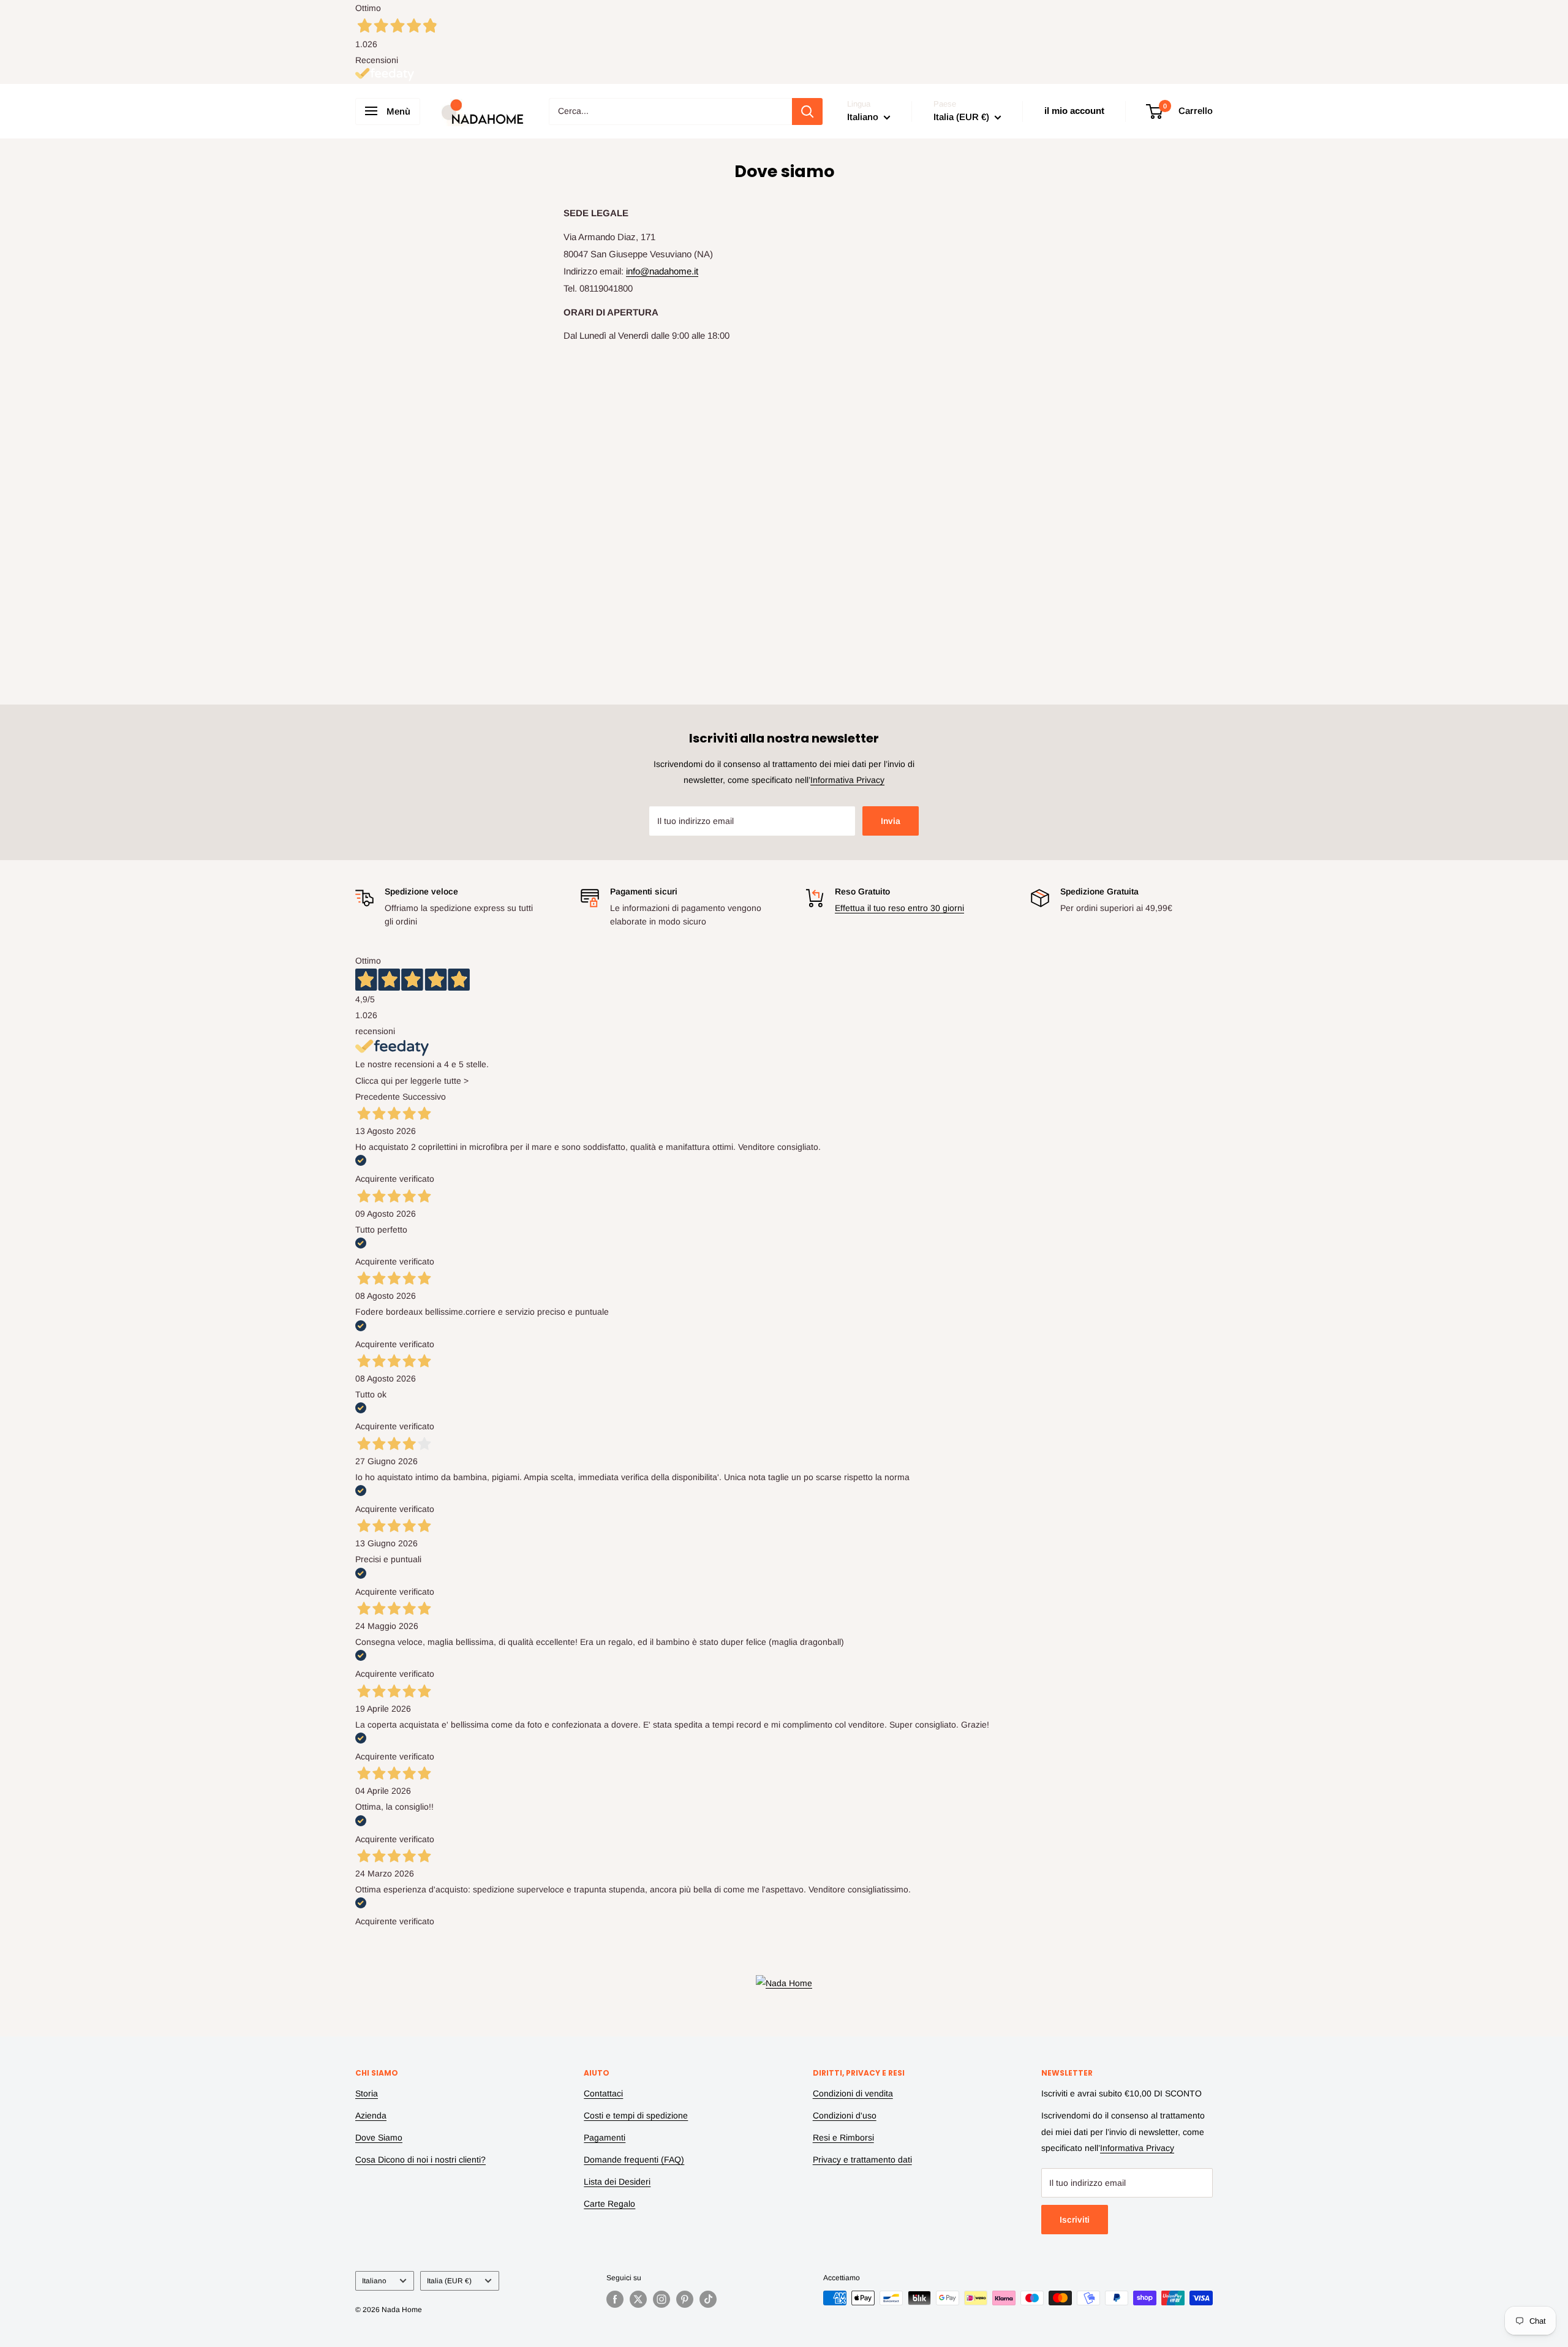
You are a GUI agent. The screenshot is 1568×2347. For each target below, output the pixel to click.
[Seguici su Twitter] (638, 2299)
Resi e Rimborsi (843, 2137)
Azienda (371, 2115)
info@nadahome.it (662, 271)
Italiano (374, 2281)
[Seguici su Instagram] (661, 2299)
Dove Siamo (379, 2137)
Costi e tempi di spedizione (636, 2115)
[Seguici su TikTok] (708, 2299)
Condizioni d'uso (845, 2115)
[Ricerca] (807, 111)
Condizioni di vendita (853, 2093)
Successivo (424, 1097)
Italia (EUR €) (449, 2281)
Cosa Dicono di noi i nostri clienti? (420, 2160)
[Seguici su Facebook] (615, 2299)
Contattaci (603, 2093)
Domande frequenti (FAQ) (634, 2160)
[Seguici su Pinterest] (685, 2299)
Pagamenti (605, 2137)
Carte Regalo (609, 2204)
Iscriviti (1075, 2220)
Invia (891, 821)
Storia (367, 2093)
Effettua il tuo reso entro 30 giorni (899, 908)
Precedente (378, 1097)
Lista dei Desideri (617, 2182)
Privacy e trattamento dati (862, 2160)
